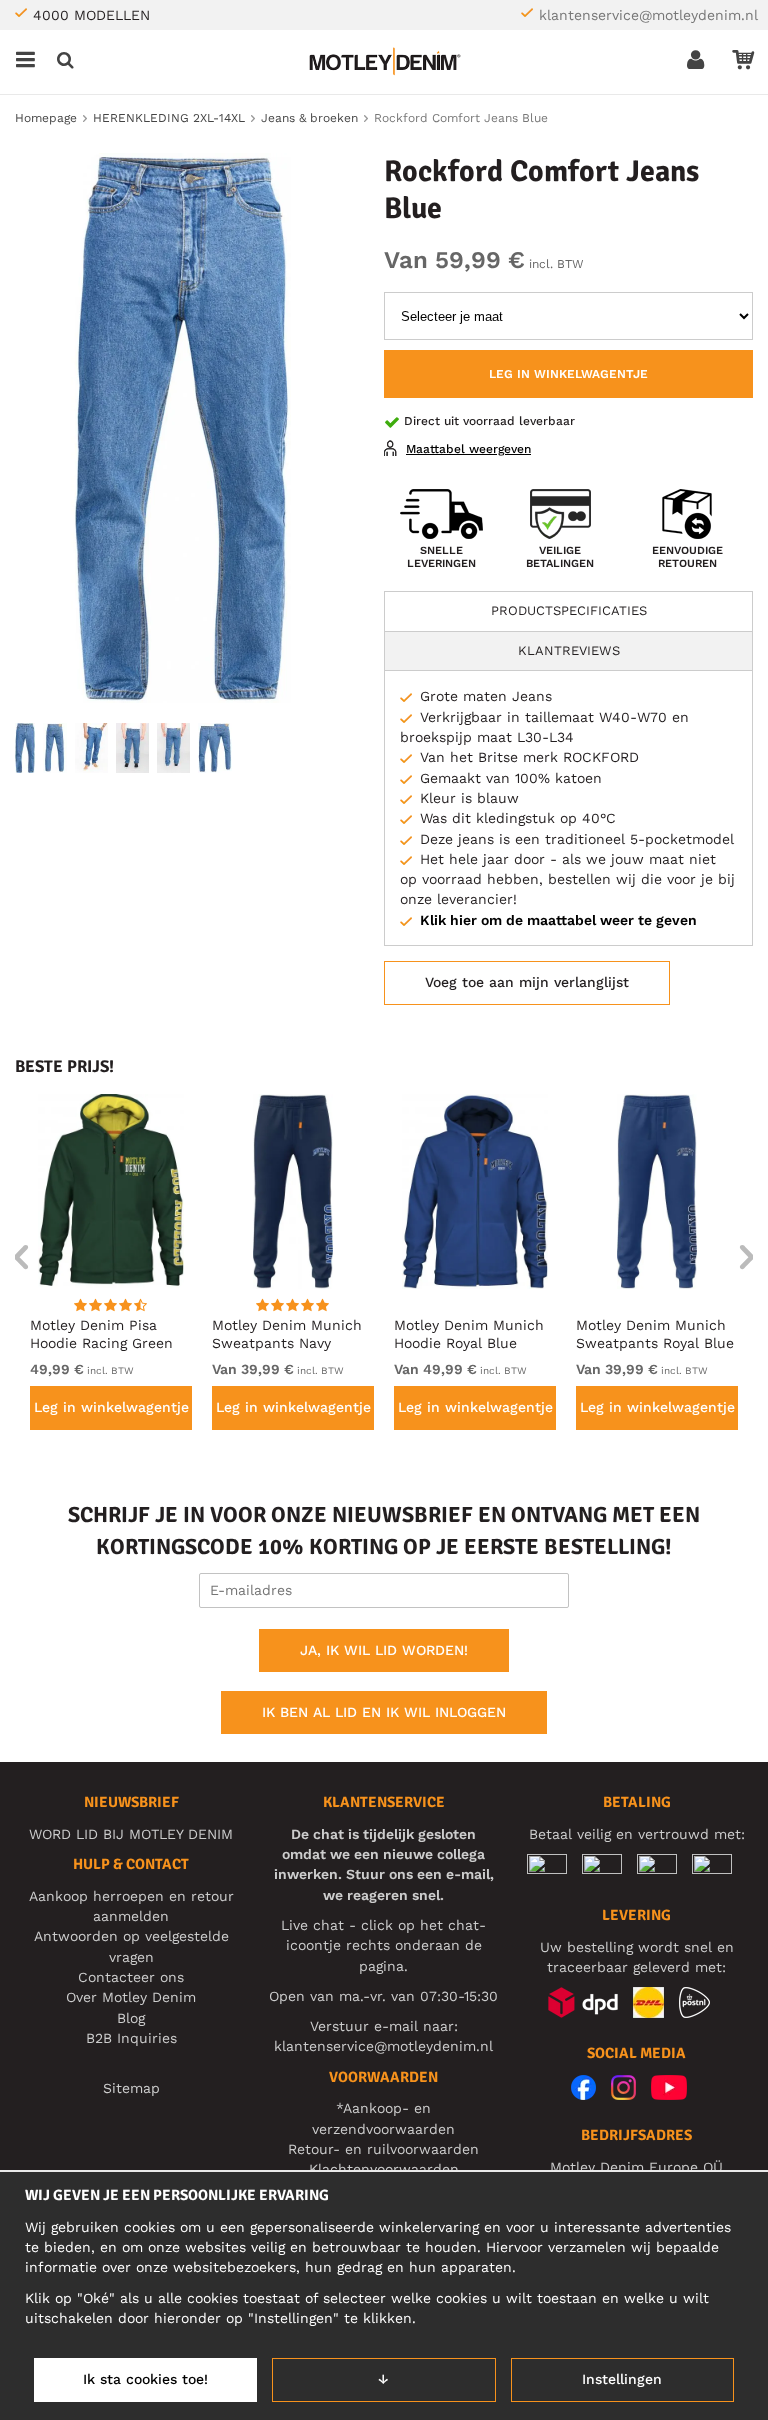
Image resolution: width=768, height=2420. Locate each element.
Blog (131, 2018)
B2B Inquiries (131, 2038)
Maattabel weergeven (468, 449)
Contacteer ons (131, 1977)
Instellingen (622, 2379)
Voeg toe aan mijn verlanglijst (527, 982)
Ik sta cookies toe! (145, 2379)
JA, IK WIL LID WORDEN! (384, 1650)
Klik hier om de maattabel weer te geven (558, 920)
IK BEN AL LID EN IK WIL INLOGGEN (384, 1712)
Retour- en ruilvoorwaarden (383, 2149)
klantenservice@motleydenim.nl (648, 15)
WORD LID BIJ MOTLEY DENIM (131, 1834)
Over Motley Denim (131, 1997)
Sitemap (131, 2088)
